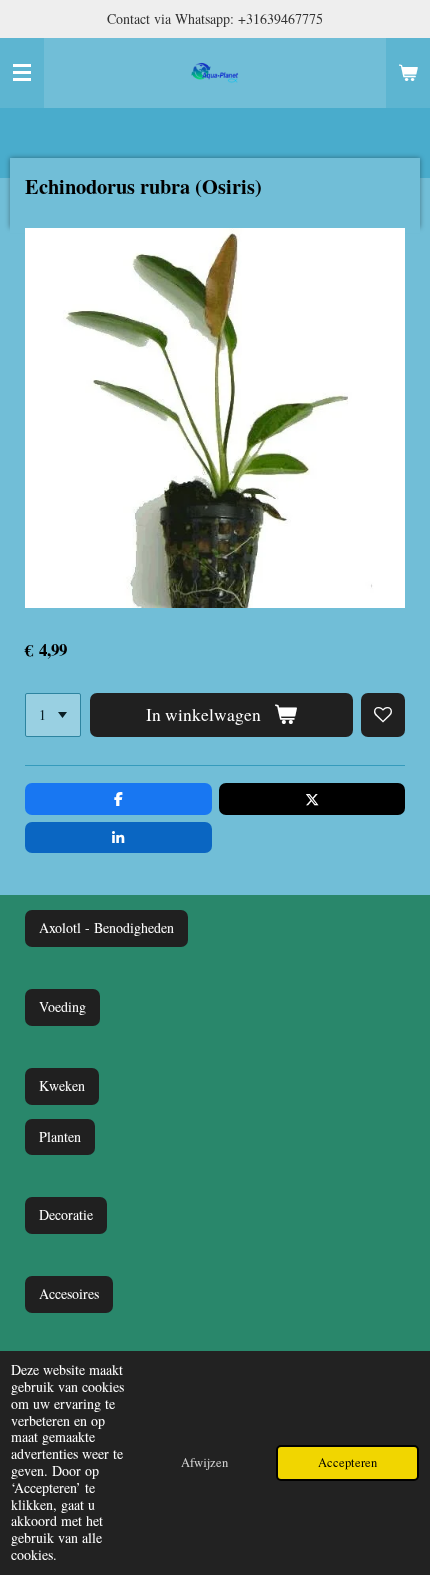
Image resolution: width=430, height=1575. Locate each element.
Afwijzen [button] (204, 1462)
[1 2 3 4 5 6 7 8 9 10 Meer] (53, 715)
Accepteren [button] (347, 1462)
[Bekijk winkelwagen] (408, 73)
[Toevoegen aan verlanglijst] (383, 715)
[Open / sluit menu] (22, 73)
